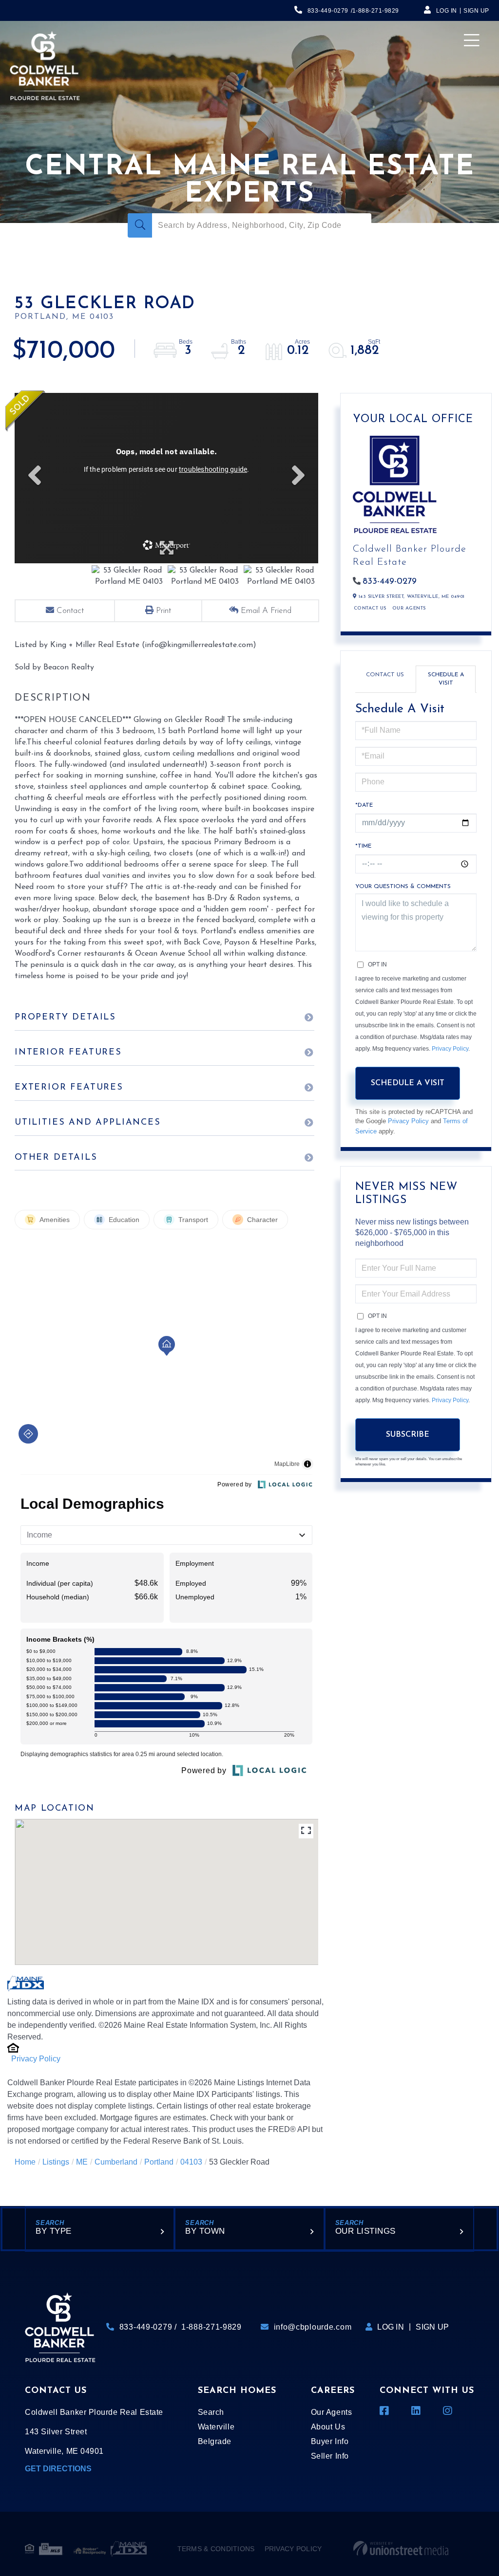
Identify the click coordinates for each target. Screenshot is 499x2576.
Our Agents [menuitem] (331, 2412)
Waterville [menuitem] (216, 2427)
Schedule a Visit (446, 679)
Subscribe (408, 1435)
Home (25, 2162)
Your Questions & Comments (403, 887)
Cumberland (116, 2162)
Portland (159, 2162)
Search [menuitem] (211, 2412)
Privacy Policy (36, 2059)
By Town (205, 2231)
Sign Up (476, 11)
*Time (363, 846)
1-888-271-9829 (376, 11)
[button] (140, 225)
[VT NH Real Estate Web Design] (401, 2549)
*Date (364, 805)
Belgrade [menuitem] (215, 2441)
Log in (447, 11)
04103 (191, 2162)
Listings (56, 2162)
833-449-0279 (328, 11)
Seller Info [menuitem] (330, 2456)
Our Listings (365, 2231)
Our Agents (409, 608)
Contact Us (370, 608)
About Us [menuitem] (328, 2427)
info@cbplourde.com (313, 2327)
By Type (54, 2231)
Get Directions (58, 2469)
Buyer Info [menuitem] (330, 2441)
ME (82, 2162)
